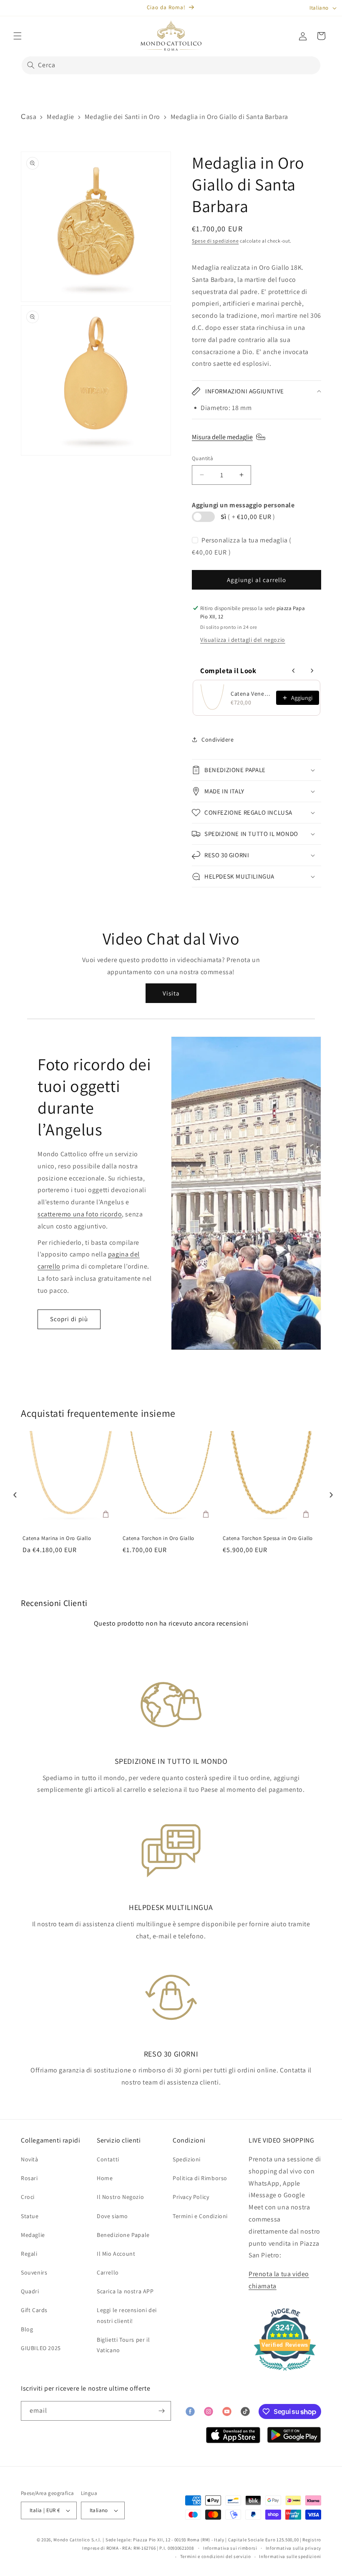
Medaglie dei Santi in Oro (122, 117)
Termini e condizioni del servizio (216, 2556)
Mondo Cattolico (72, 2540)
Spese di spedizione (215, 241)
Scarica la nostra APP (125, 2291)
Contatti (108, 2159)
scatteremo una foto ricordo (80, 1214)
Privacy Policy (191, 2197)
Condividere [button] (218, 740)
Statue (30, 2216)
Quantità (202, 458)
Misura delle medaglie (222, 437)
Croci (28, 2197)
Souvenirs (34, 2272)
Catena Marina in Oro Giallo (57, 1538)
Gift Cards (34, 2310)
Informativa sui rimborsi (230, 2548)
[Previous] (13, 1492)
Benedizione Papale (123, 2235)
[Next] (329, 1492)
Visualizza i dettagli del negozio (243, 640)
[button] (18, 36)
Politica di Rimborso (200, 2178)
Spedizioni (187, 2159)
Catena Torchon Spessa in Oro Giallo (268, 1538)
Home (105, 2178)
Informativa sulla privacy (294, 2548)
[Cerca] (31, 65)
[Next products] (312, 671)
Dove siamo (112, 2216)
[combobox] (171, 65)
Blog (27, 2329)
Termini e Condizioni (200, 2216)
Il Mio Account (116, 2254)
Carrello (108, 2272)
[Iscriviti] (161, 2411)
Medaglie (60, 117)
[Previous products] (294, 671)
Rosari (29, 2178)
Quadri (30, 2291)
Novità (30, 2159)
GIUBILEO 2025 (41, 2348)
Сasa (29, 117)
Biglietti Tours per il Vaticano (123, 2345)
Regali (29, 2254)
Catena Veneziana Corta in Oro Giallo (251, 694)
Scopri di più (69, 1319)
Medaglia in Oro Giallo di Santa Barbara (229, 117)
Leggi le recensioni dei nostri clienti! (127, 2315)
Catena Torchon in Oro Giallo (158, 1538)
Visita (171, 993)
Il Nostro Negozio (120, 2197)
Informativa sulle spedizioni (290, 2556)
